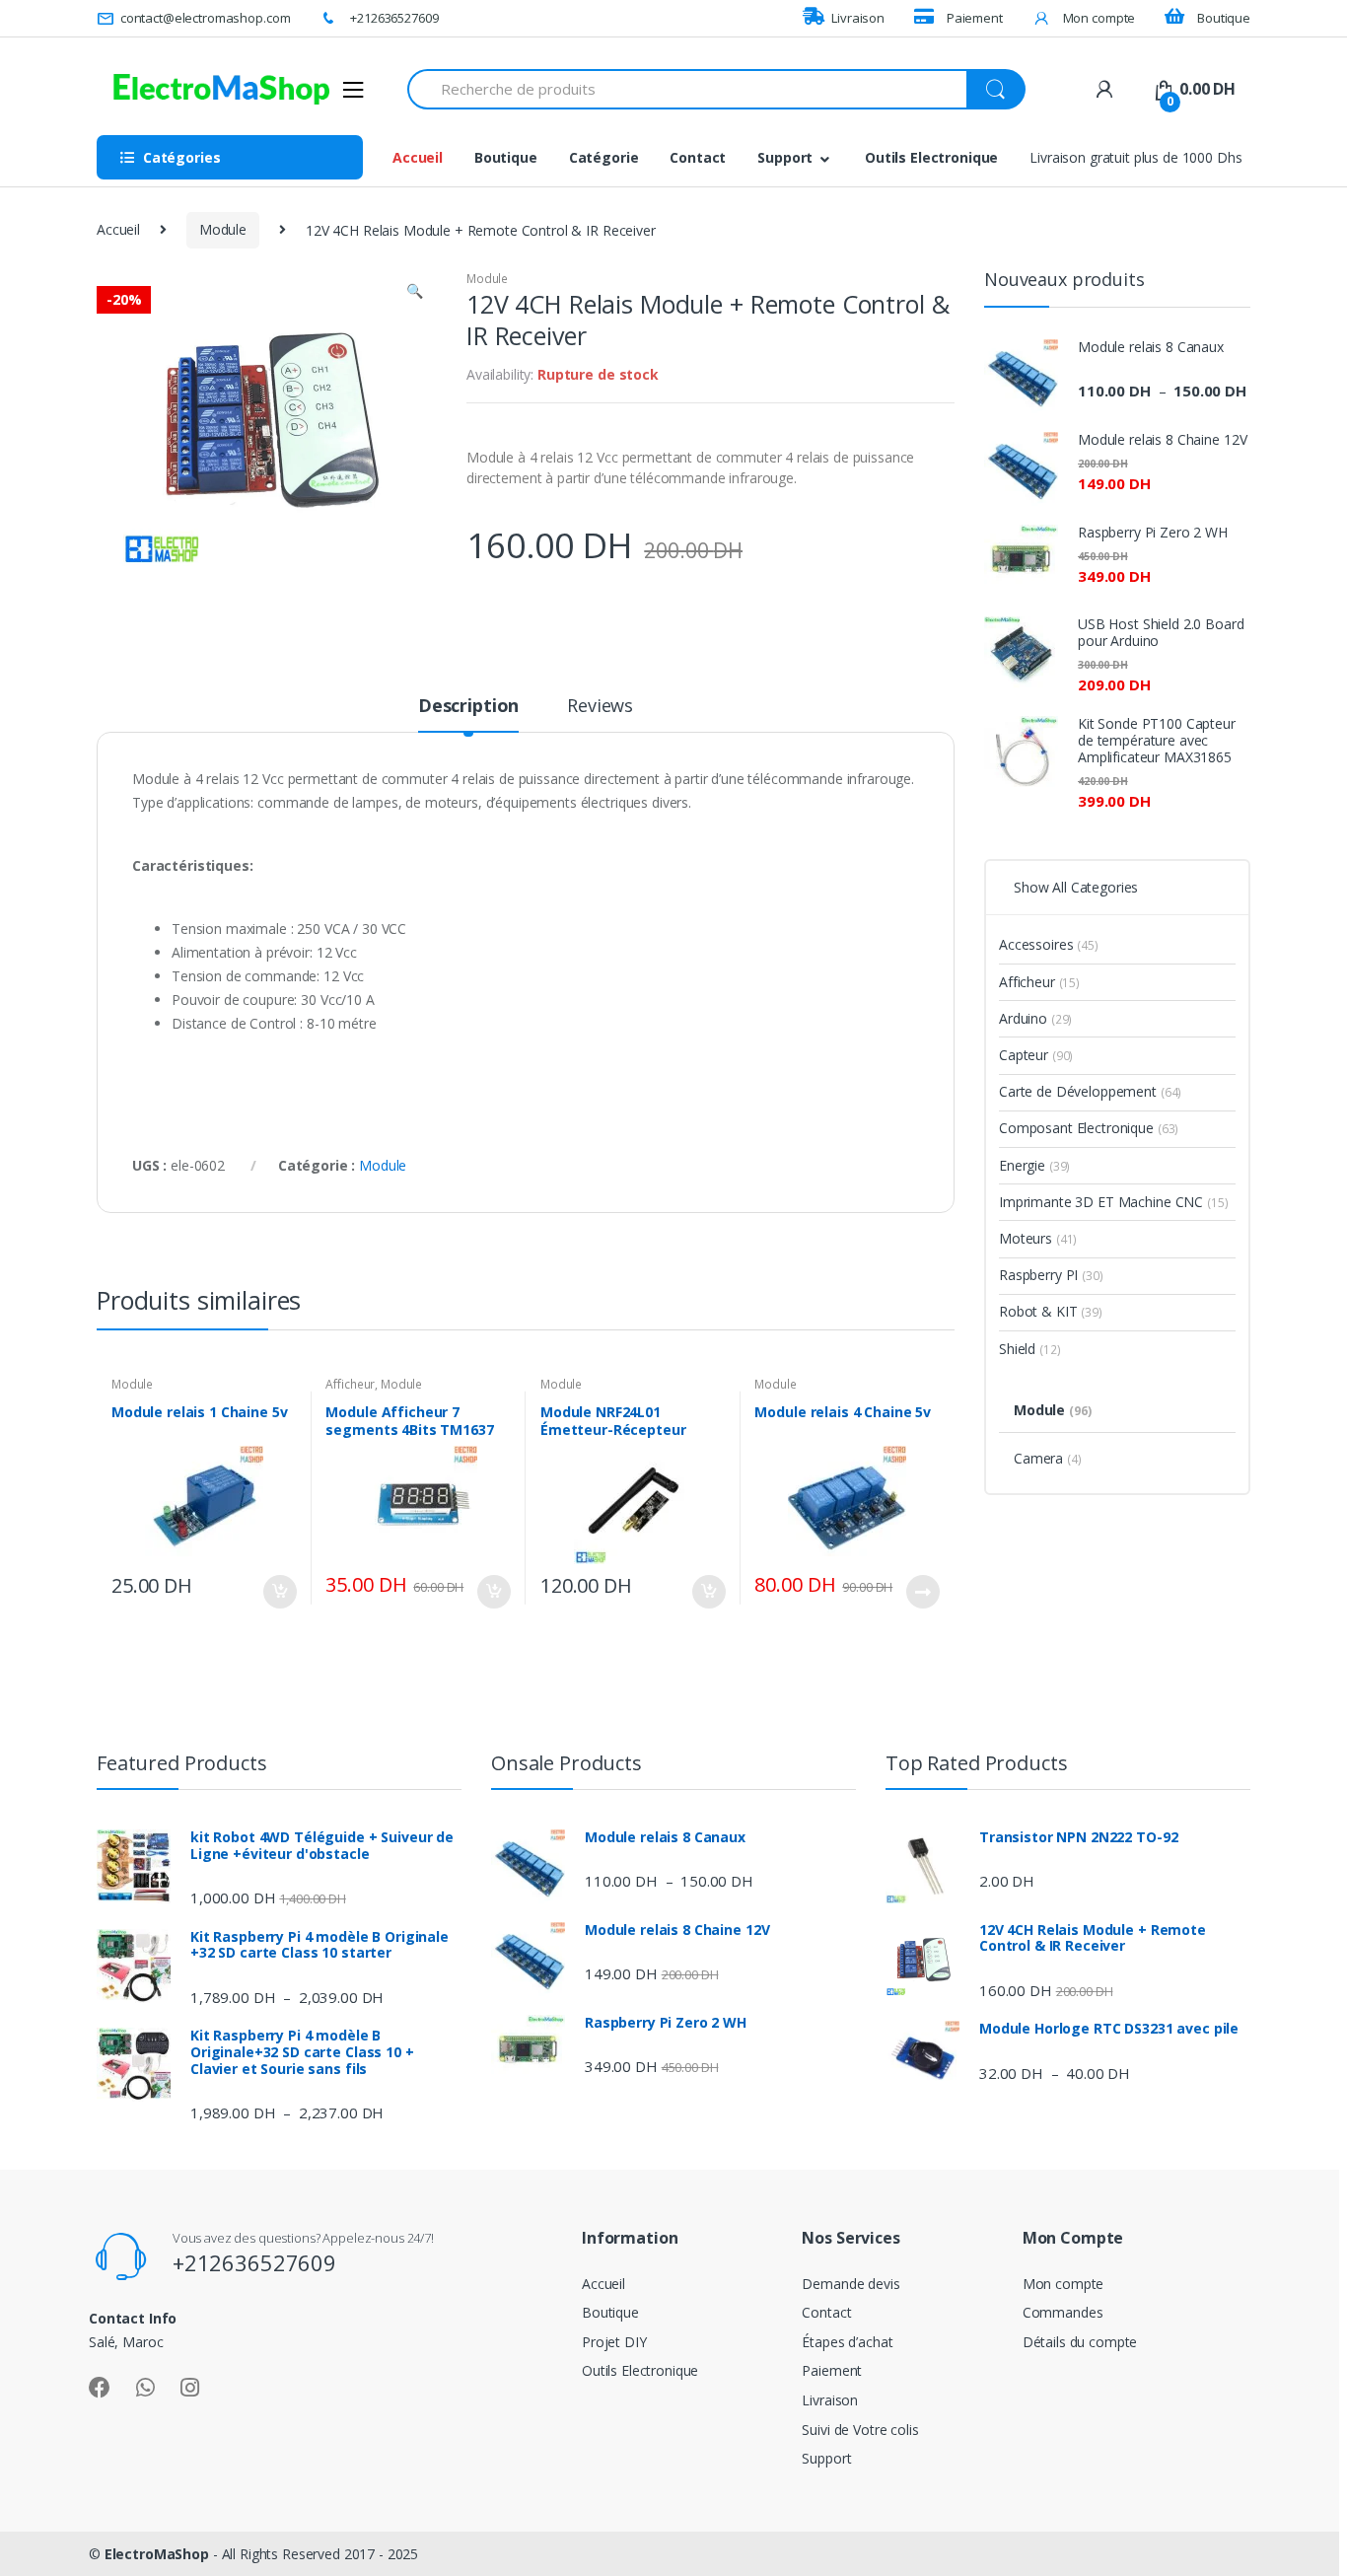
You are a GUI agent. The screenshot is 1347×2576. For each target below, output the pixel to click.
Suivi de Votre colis (860, 2430)
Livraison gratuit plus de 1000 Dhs (1135, 157)
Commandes (1063, 2312)
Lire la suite (922, 1592)
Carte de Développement (1090, 1091)
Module (223, 229)
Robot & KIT (1051, 1311)
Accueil (418, 157)
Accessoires (1049, 944)
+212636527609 (394, 18)
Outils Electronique (931, 157)
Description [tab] (468, 707)
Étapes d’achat (847, 2342)
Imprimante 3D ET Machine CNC (1113, 1202)
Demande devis (851, 2284)
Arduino (1035, 1018)
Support (785, 157)
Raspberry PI (1051, 1275)
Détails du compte (1080, 2342)
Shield (1029, 1349)
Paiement (975, 18)
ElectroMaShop (159, 2554)
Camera (1048, 1458)
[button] (414, 293)
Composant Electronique (1089, 1128)
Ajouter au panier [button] (279, 1592)
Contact (698, 157)
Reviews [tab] (600, 707)
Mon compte (1099, 18)
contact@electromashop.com (205, 18)
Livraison (858, 18)
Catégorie (604, 157)
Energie (1034, 1165)
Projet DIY (614, 2342)
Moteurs (1038, 1238)
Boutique (1224, 18)
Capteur (1036, 1055)
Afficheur (350, 1384)
